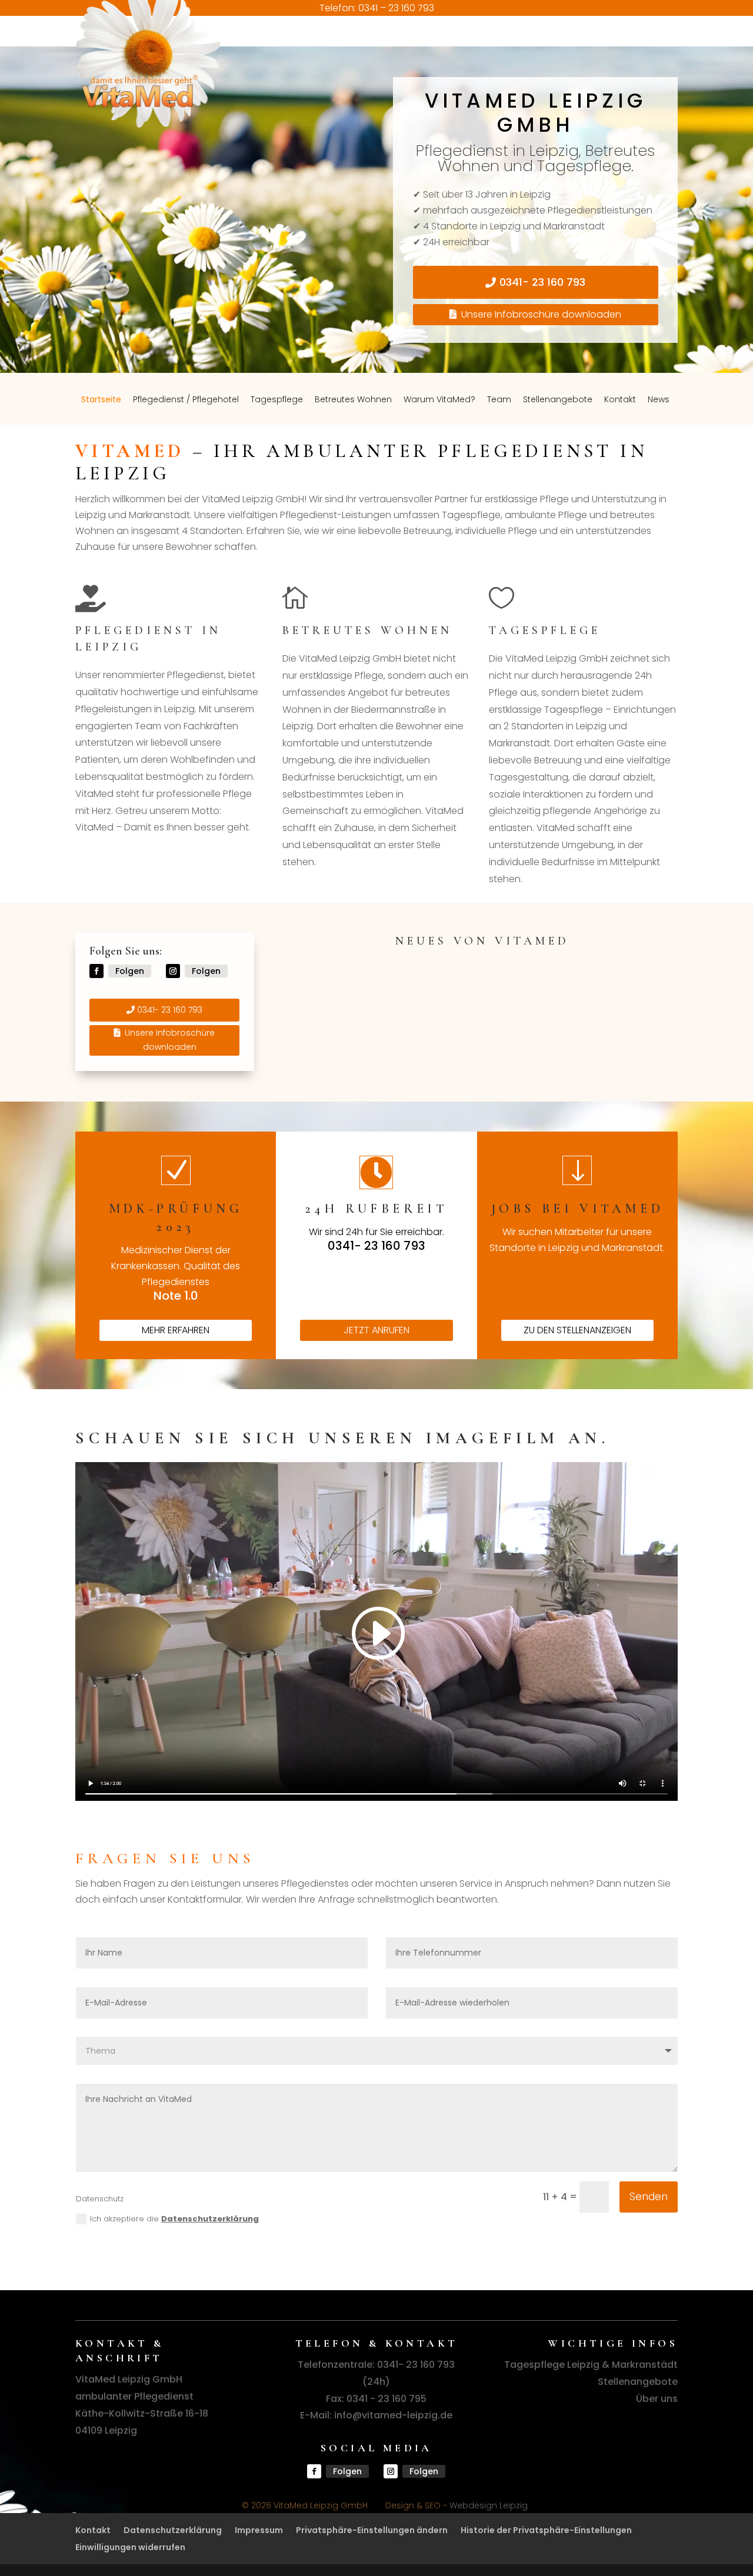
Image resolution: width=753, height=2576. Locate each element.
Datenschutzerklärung (210, 2219)
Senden (649, 2197)
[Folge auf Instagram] (173, 971)
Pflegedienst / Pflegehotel (188, 49)
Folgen (130, 971)
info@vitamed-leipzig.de (393, 2415)
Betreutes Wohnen (356, 49)
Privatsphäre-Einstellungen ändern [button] (372, 2530)
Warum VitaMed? (442, 49)
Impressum (259, 2530)
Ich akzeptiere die (174, 2219)
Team (502, 49)
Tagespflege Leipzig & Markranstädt (591, 2365)
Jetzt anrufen (376, 1330)
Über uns (657, 2399)
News (661, 49)
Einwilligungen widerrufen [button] (130, 2547)
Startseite (104, 49)
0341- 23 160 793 (542, 282)
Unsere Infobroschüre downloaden (541, 314)
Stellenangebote (560, 49)
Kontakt (622, 49)
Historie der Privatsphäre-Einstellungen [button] (546, 2530)
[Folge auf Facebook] (96, 971)
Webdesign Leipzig (489, 2505)
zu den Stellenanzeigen (577, 1330)
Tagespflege (279, 49)
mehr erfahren (176, 1330)
